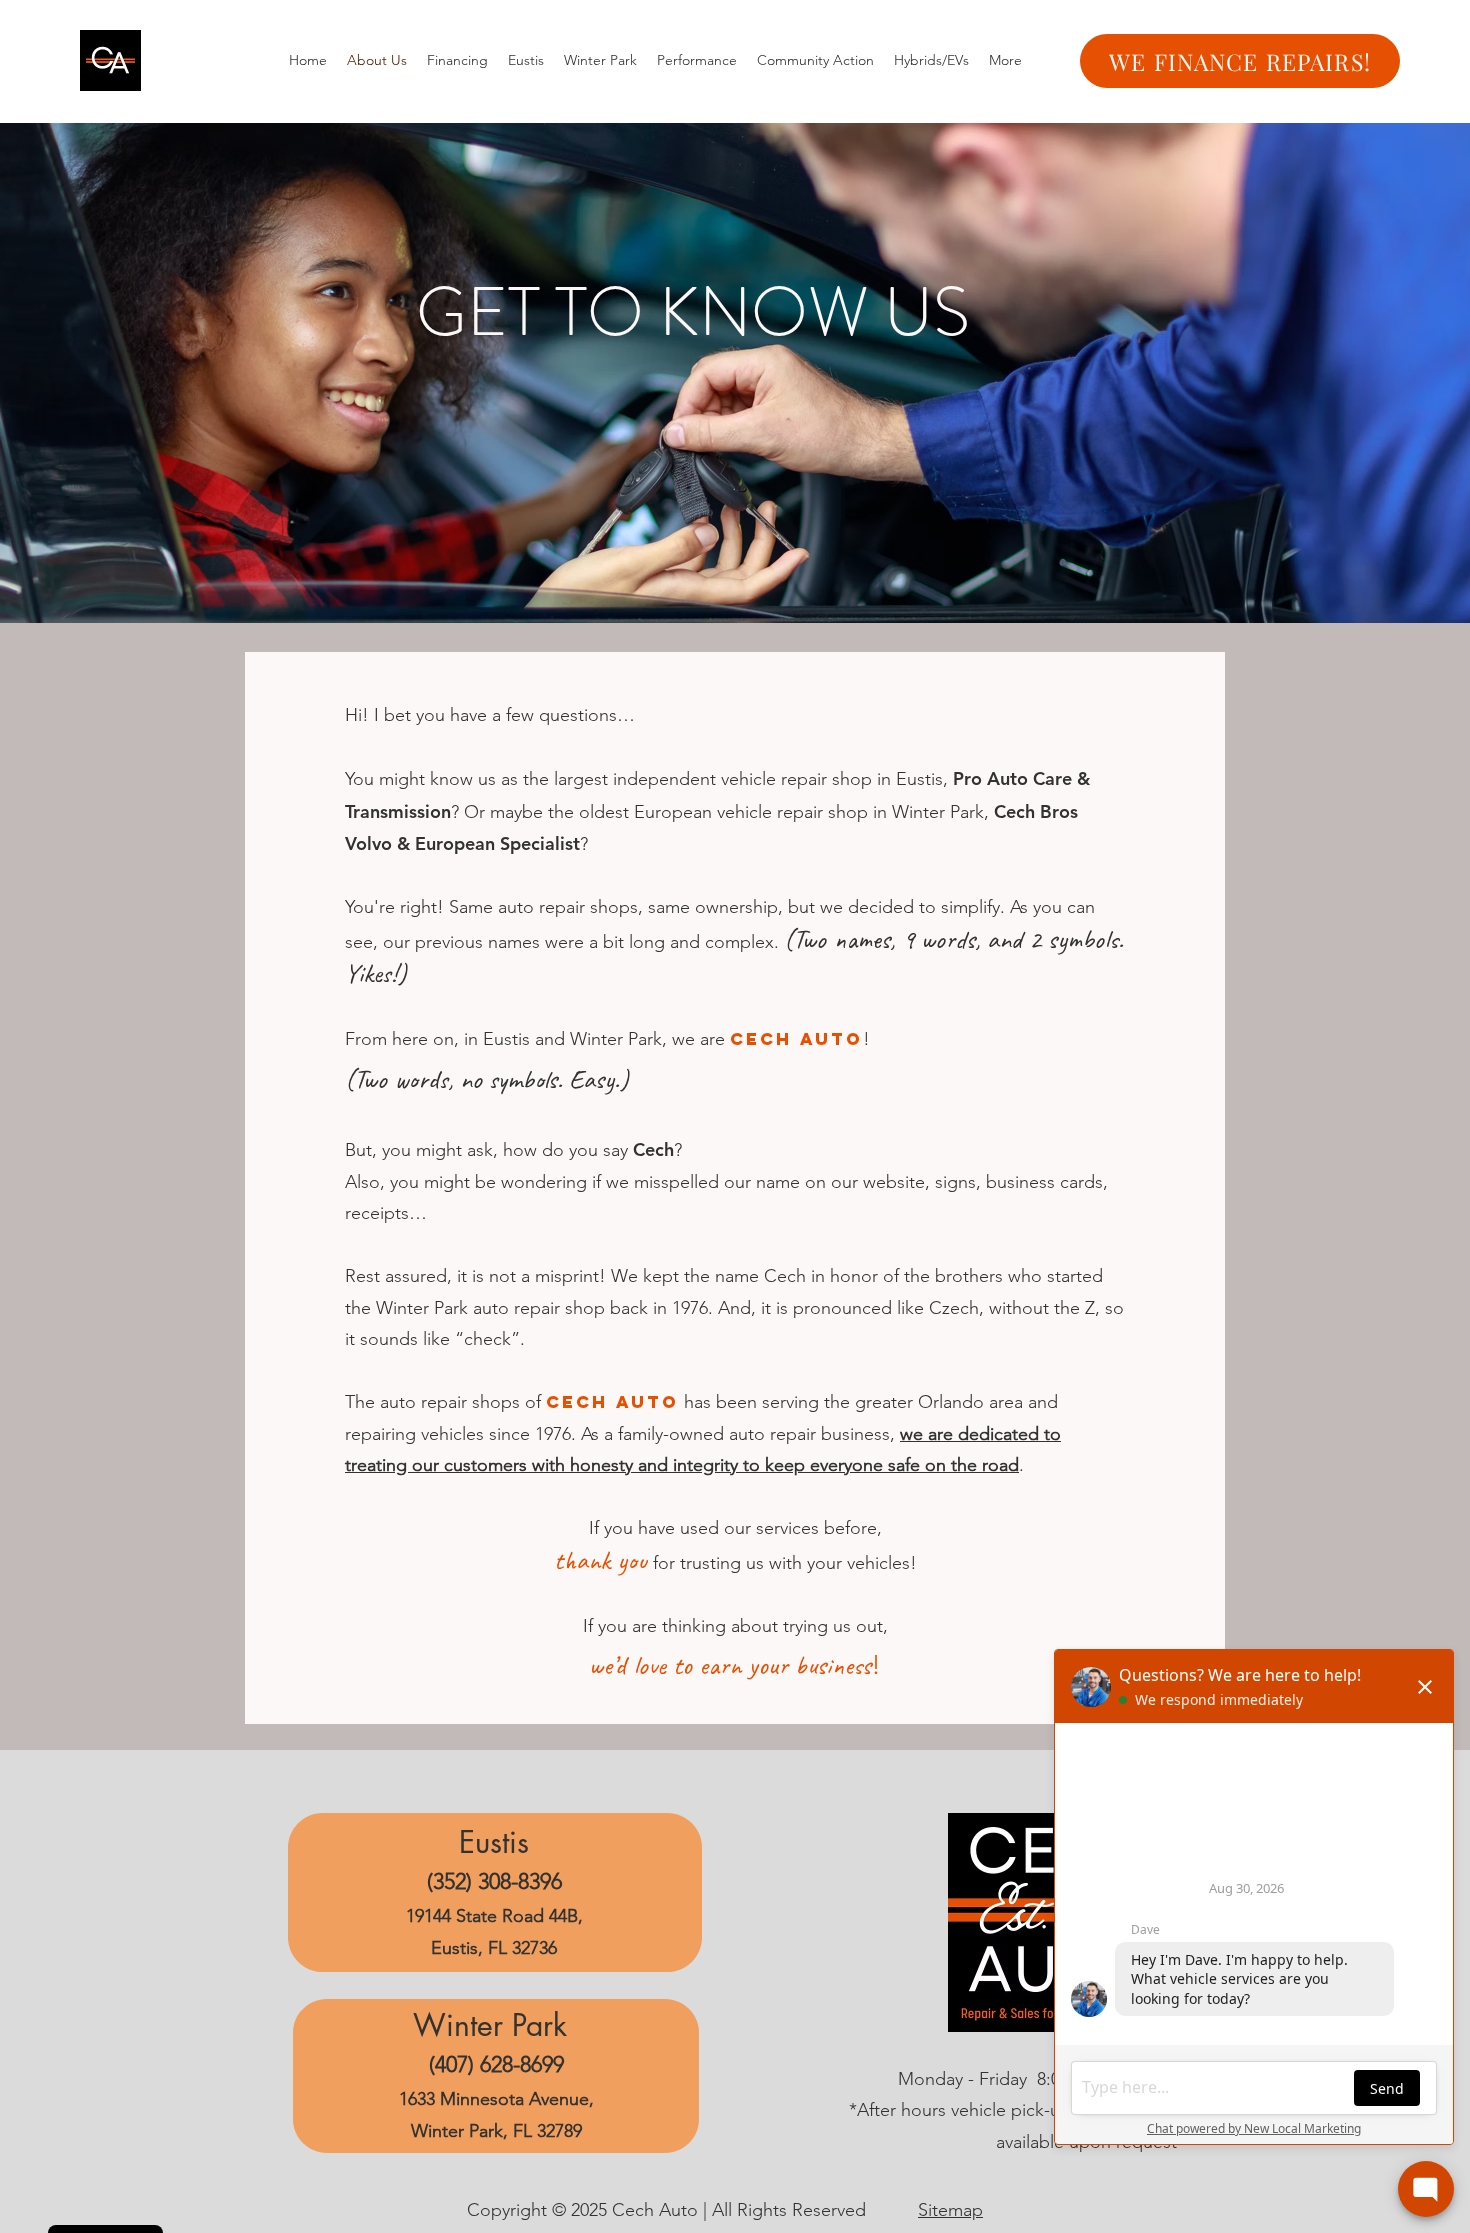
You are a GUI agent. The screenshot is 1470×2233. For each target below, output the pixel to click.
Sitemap (950, 2210)
